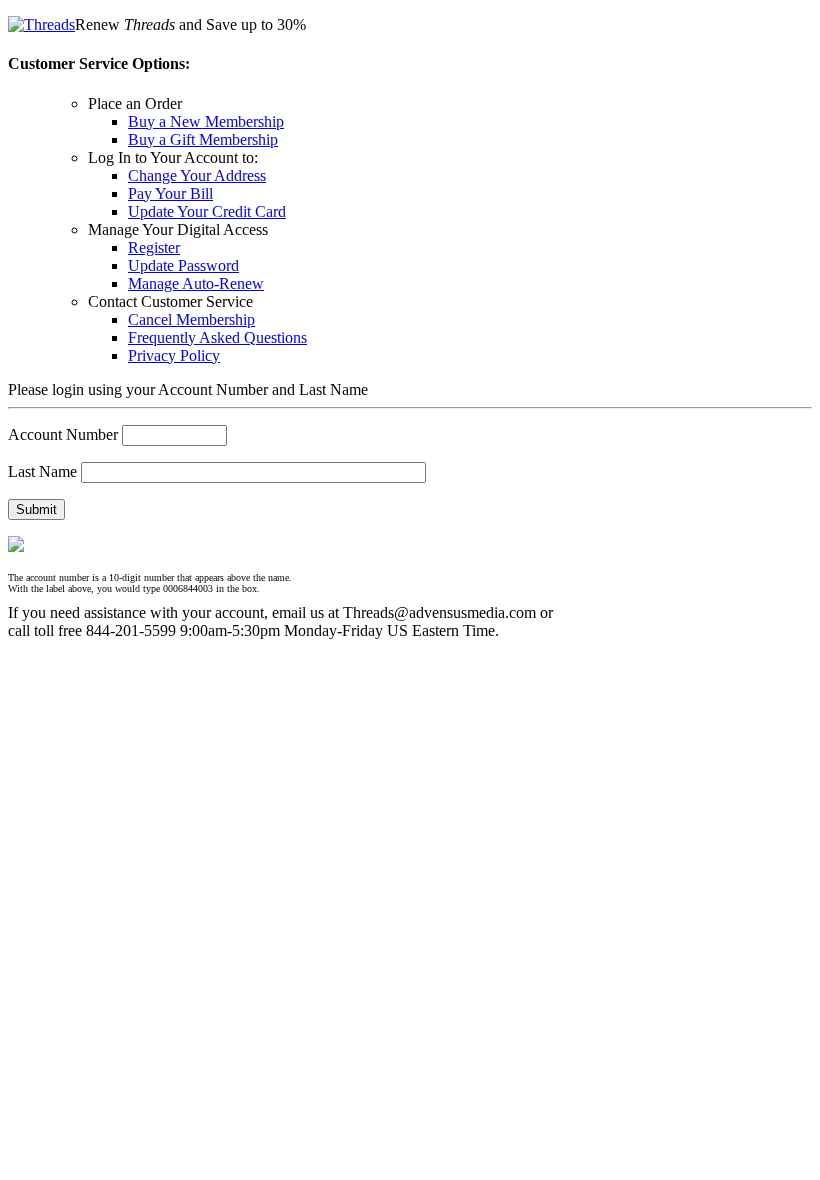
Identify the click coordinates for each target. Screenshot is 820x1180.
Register (154, 247)
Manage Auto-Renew (196, 283)
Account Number (63, 434)
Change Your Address (197, 175)
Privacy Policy (174, 355)
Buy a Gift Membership (203, 139)
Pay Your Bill (170, 193)
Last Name (42, 471)
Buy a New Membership (206, 121)
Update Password (183, 265)
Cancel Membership (191, 319)
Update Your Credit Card (207, 211)
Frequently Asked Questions (217, 337)
